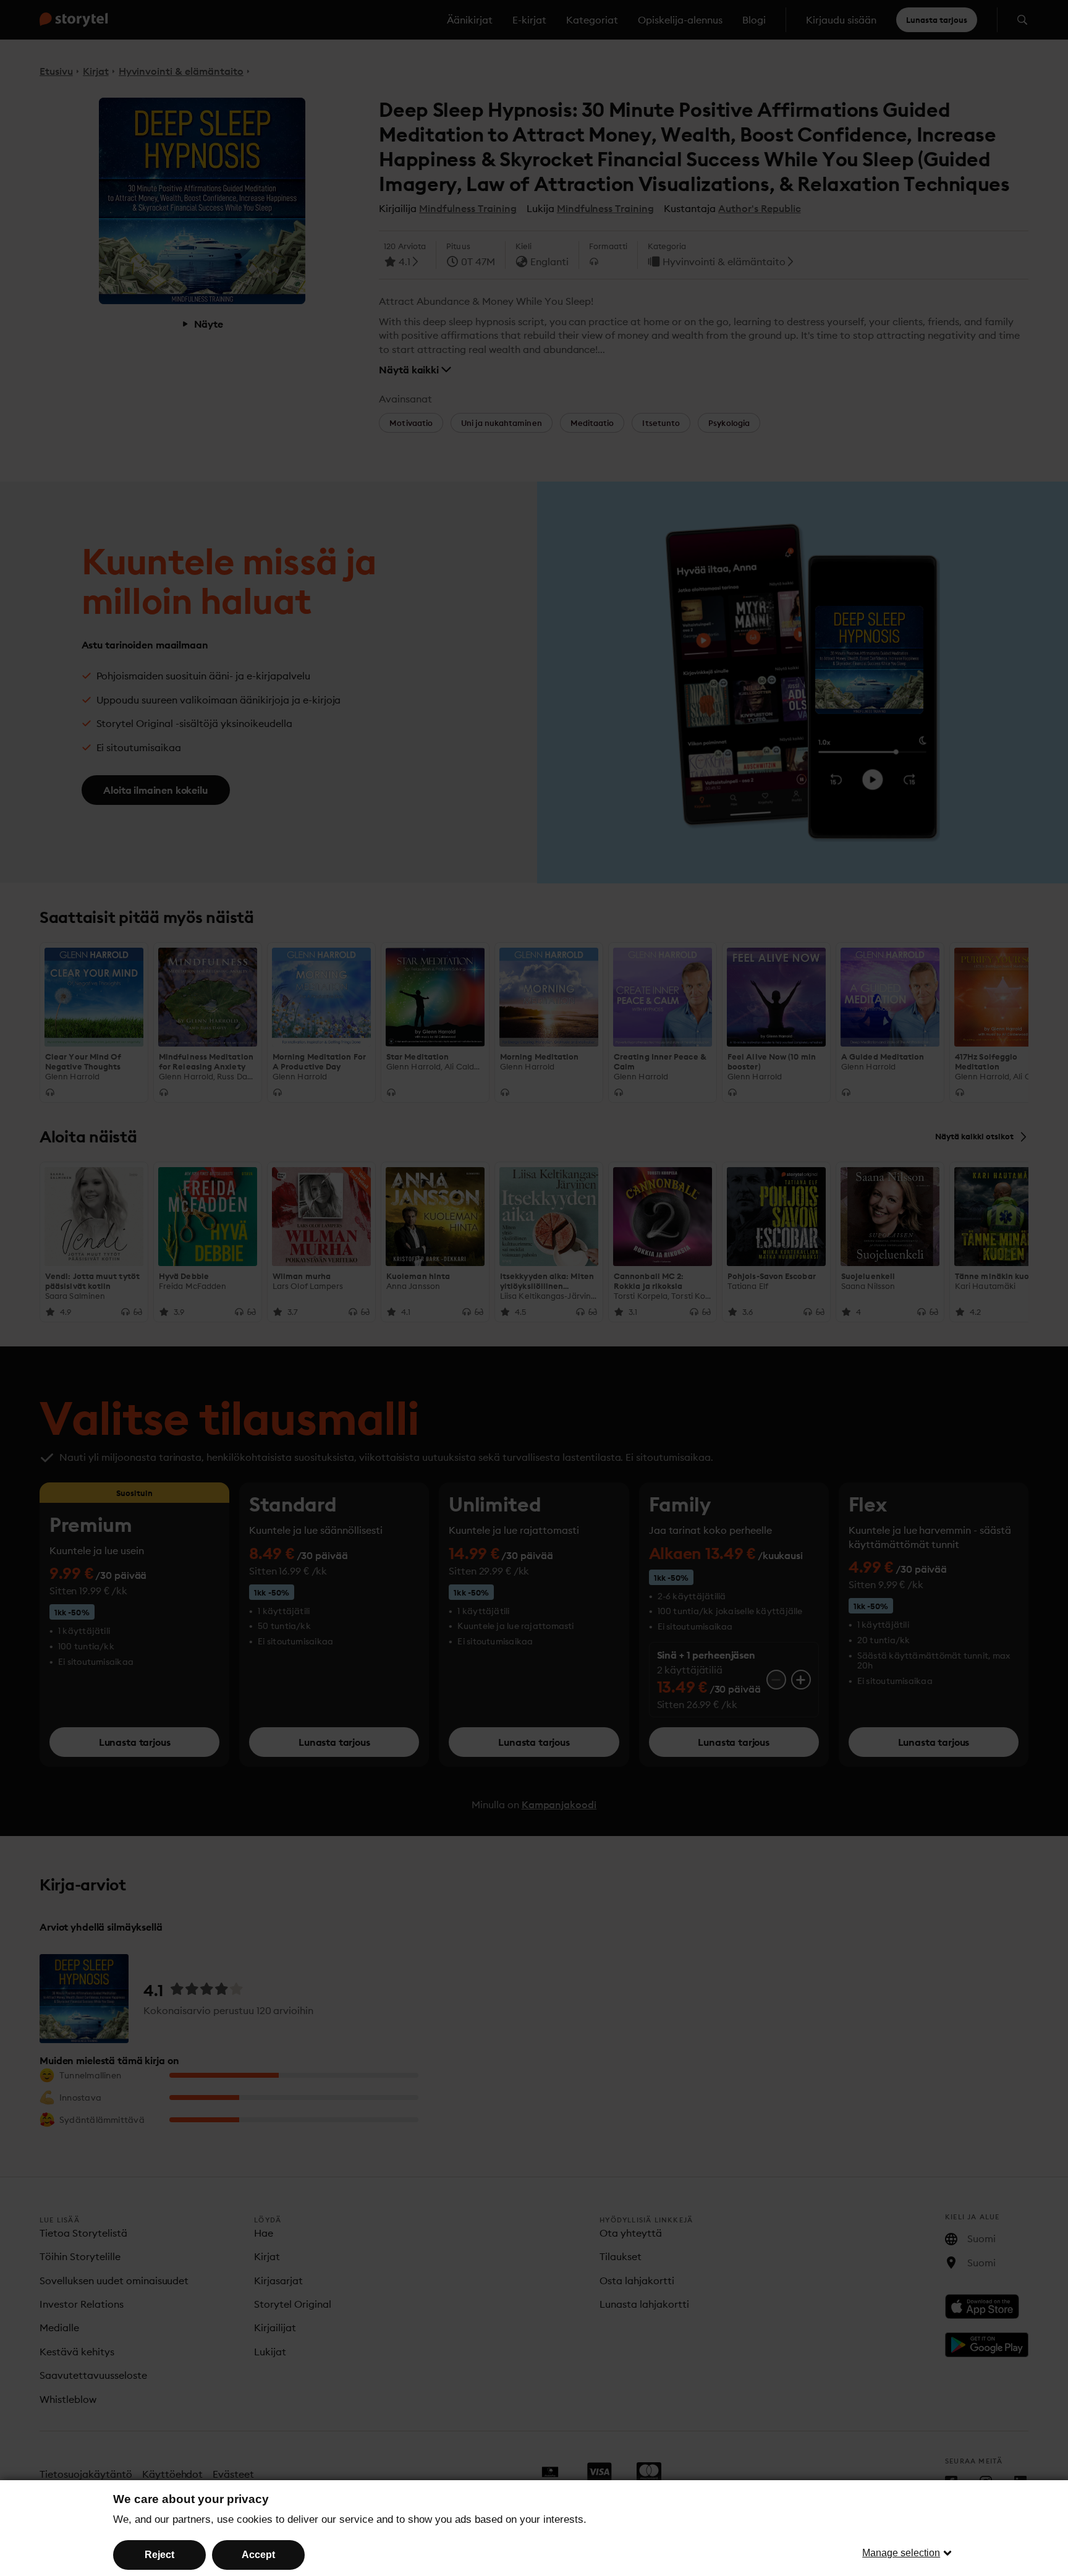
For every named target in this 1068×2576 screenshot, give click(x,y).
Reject (159, 2555)
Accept (258, 2555)
